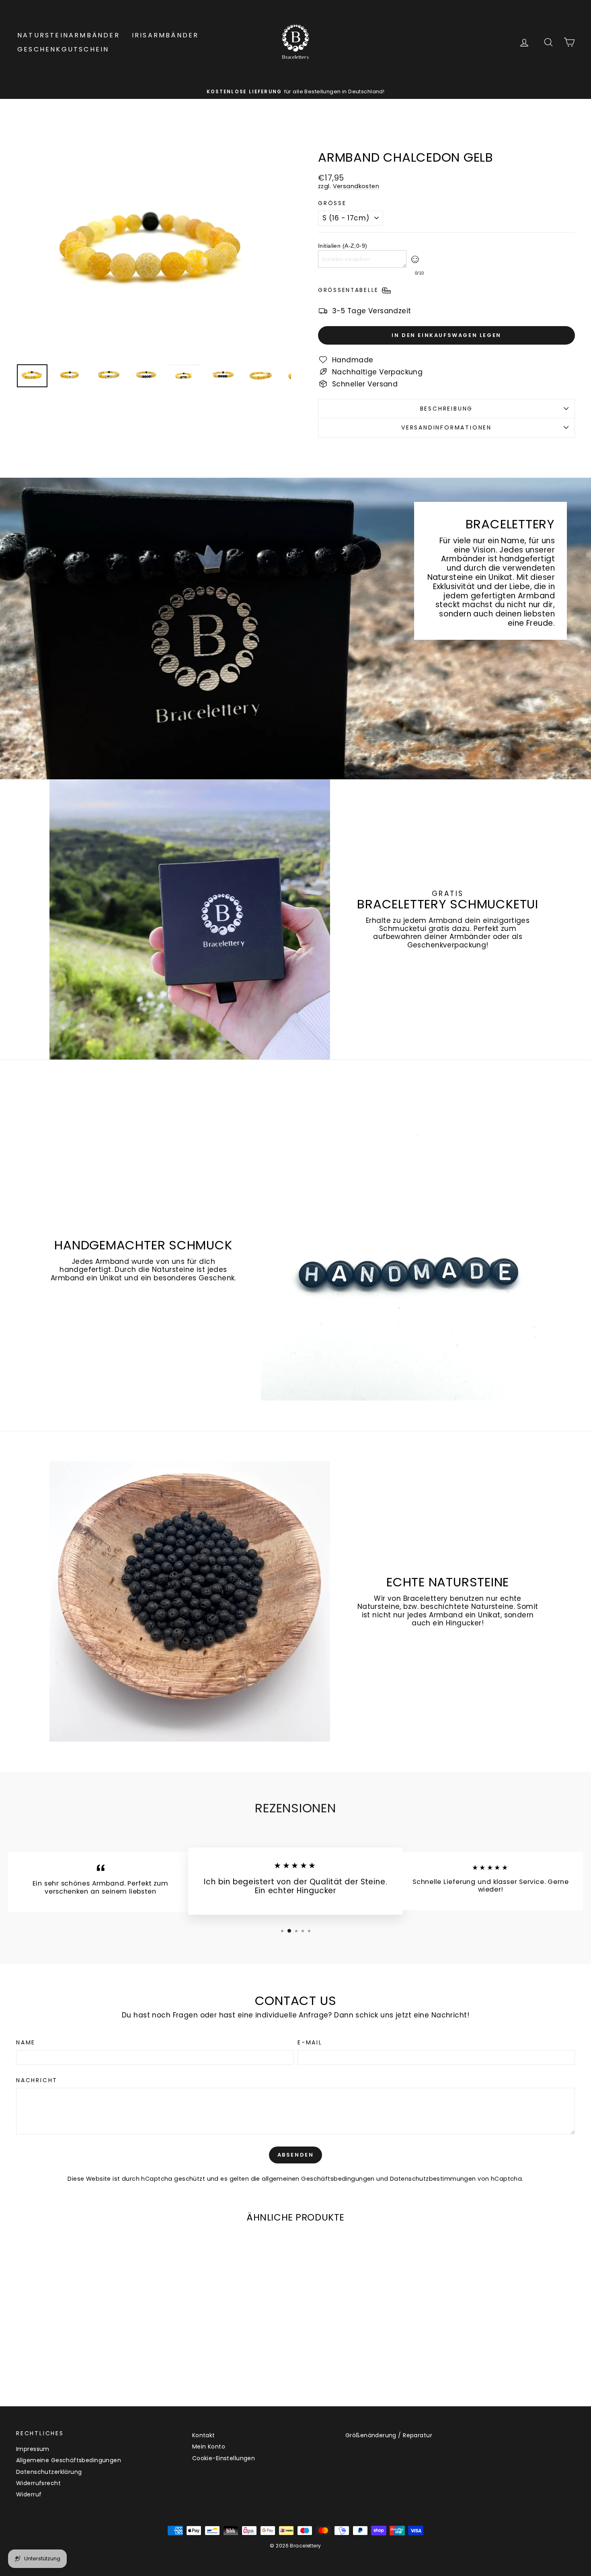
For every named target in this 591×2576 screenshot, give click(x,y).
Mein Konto (209, 2447)
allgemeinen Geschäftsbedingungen (318, 2179)
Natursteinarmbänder (69, 35)
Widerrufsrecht (38, 2483)
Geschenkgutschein (63, 49)
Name (26, 2043)
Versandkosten (356, 186)
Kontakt (204, 2435)
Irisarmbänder (165, 35)
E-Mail (310, 2043)
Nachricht (37, 2080)
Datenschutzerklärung (49, 2472)
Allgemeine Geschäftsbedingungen (69, 2460)
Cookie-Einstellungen (224, 2458)
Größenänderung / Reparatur (389, 2435)
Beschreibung (447, 409)
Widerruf (29, 2494)
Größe (332, 203)
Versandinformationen (446, 427)
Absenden (296, 2155)
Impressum (33, 2449)
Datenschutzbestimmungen (433, 2179)
